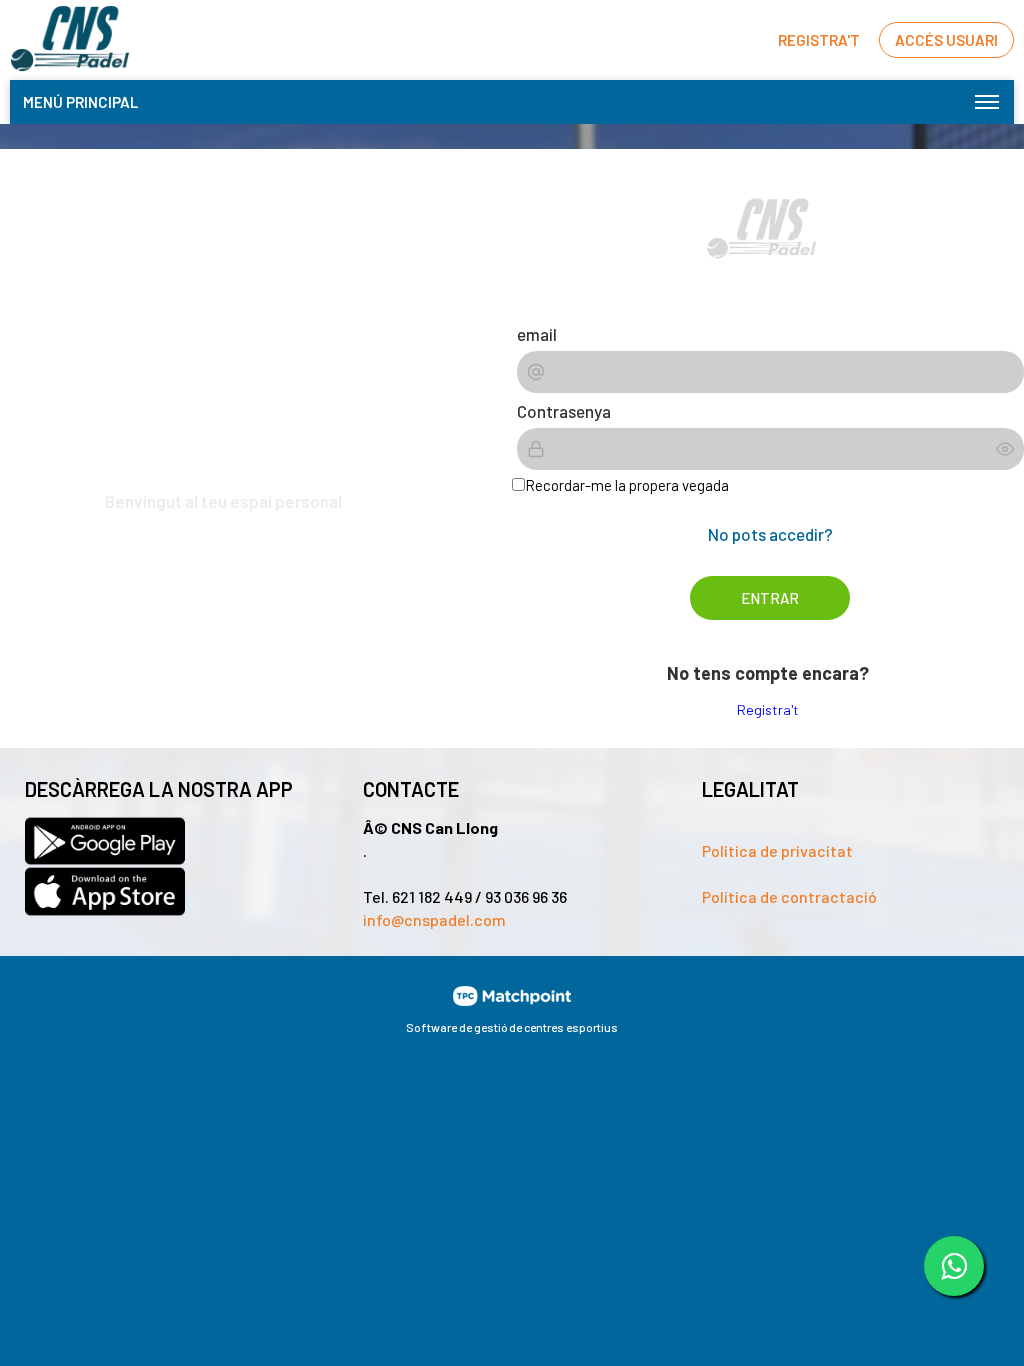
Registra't (768, 709)
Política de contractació (789, 896)
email (537, 334)
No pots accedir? (770, 534)
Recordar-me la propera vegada (627, 485)
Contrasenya (564, 411)
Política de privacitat (777, 850)
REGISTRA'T (819, 40)
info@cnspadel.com (434, 919)
